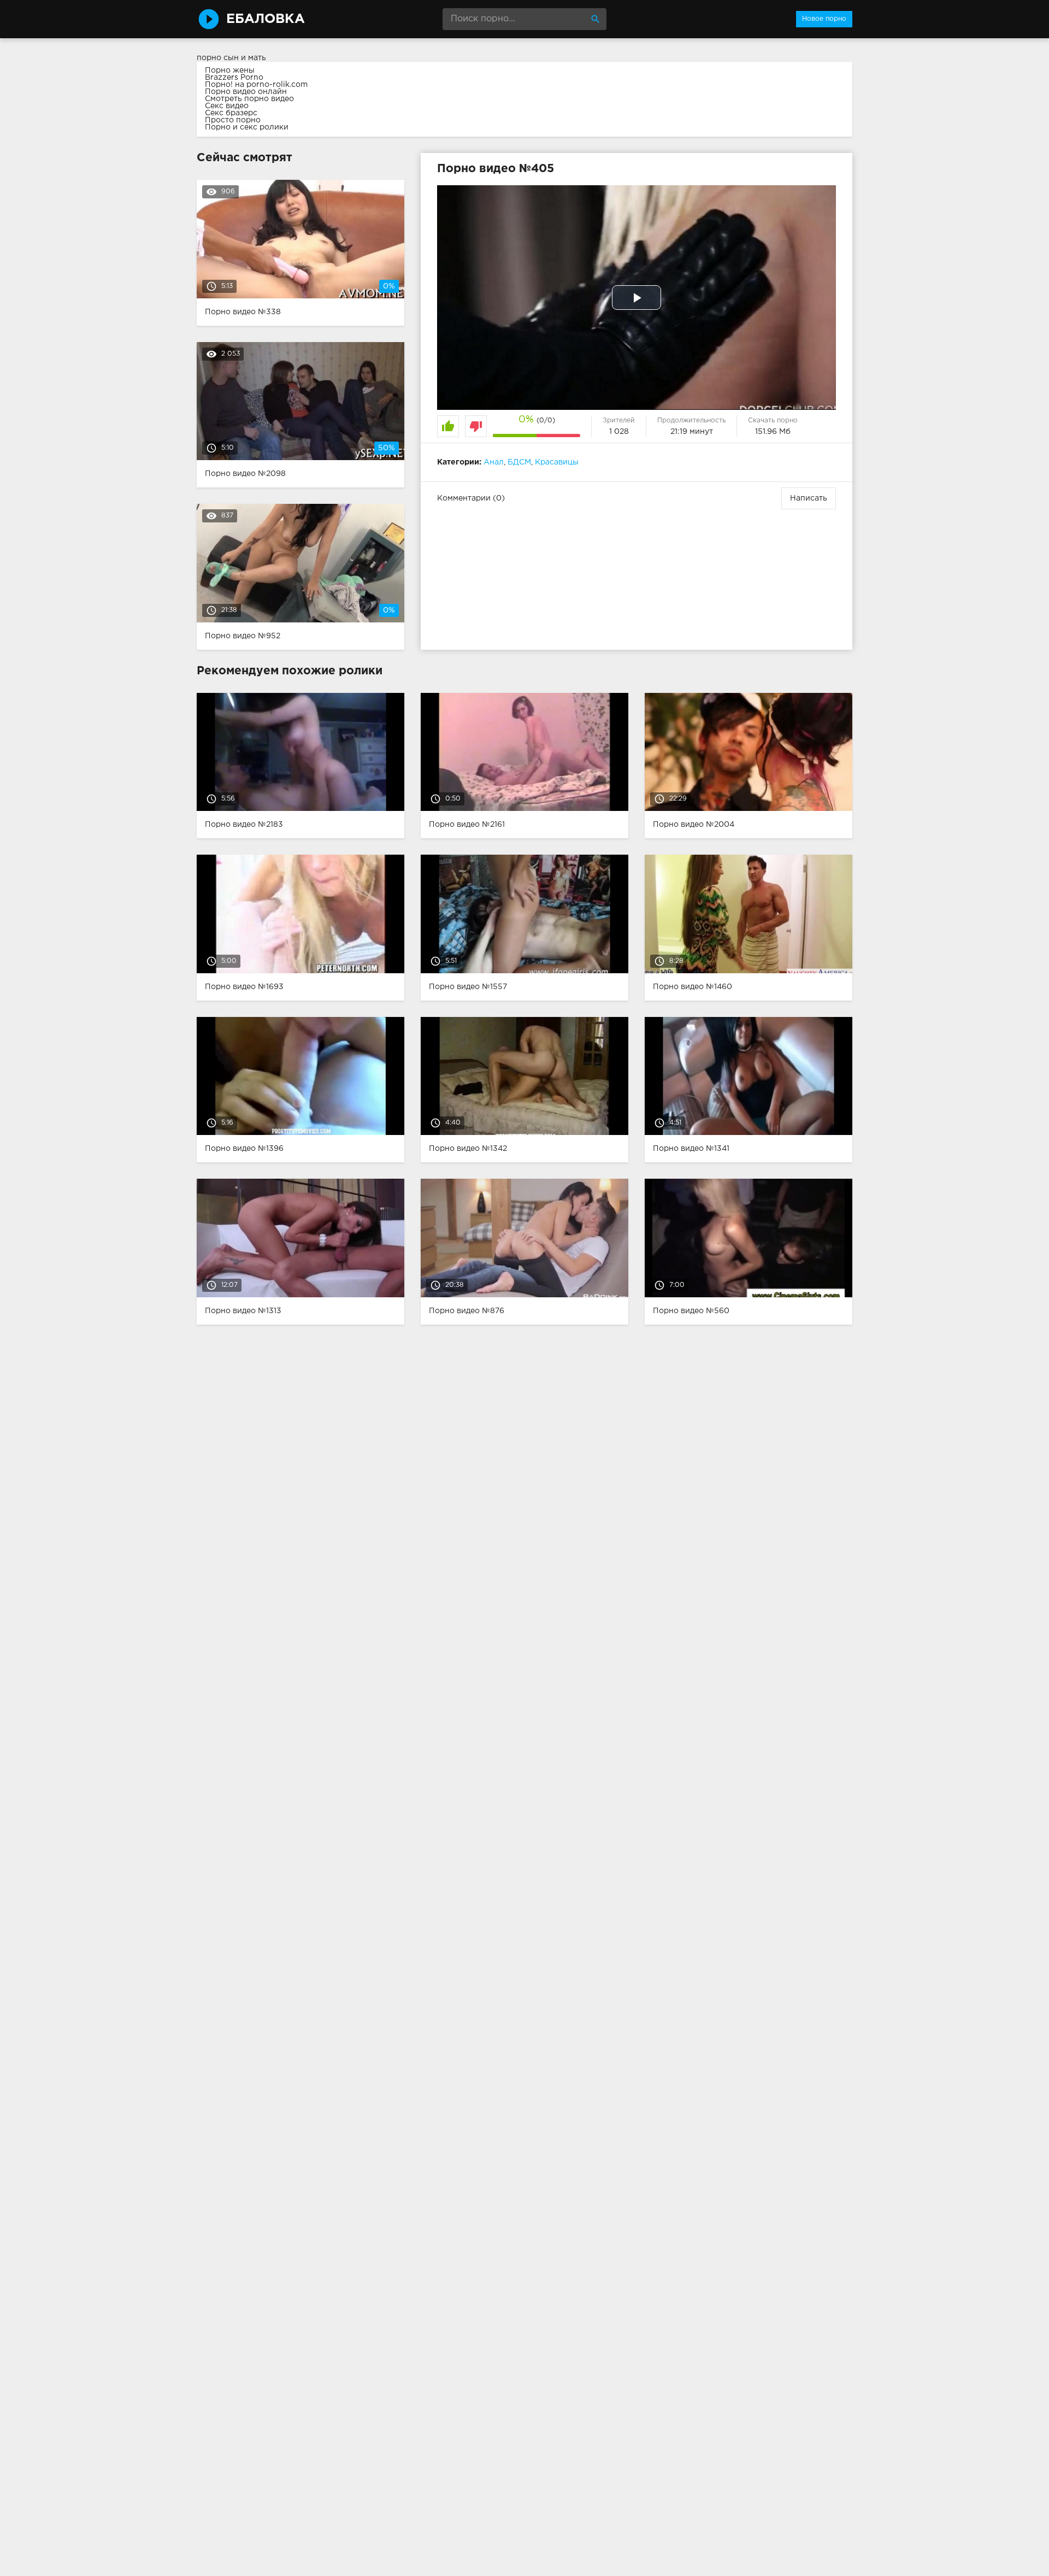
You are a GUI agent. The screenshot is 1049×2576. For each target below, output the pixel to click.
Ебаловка (266, 19)
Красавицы (557, 462)
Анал (494, 462)
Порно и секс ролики (247, 127)
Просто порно (233, 120)
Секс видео (227, 106)
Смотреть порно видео (249, 99)
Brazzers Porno (234, 78)
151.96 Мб (773, 432)
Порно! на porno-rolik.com (256, 85)
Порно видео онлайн (246, 92)
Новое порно (824, 19)
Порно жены (230, 70)
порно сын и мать (231, 58)
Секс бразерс (231, 113)
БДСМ (519, 462)
